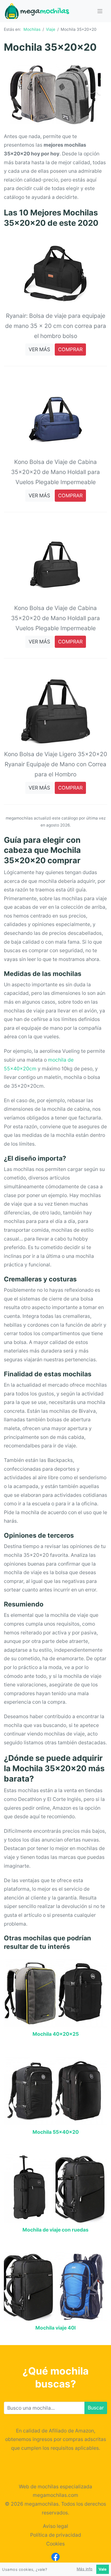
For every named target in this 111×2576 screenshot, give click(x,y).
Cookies (55, 2544)
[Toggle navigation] (100, 11)
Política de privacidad (56, 2535)
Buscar (96, 2408)
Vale (103, 2569)
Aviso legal (55, 2526)
